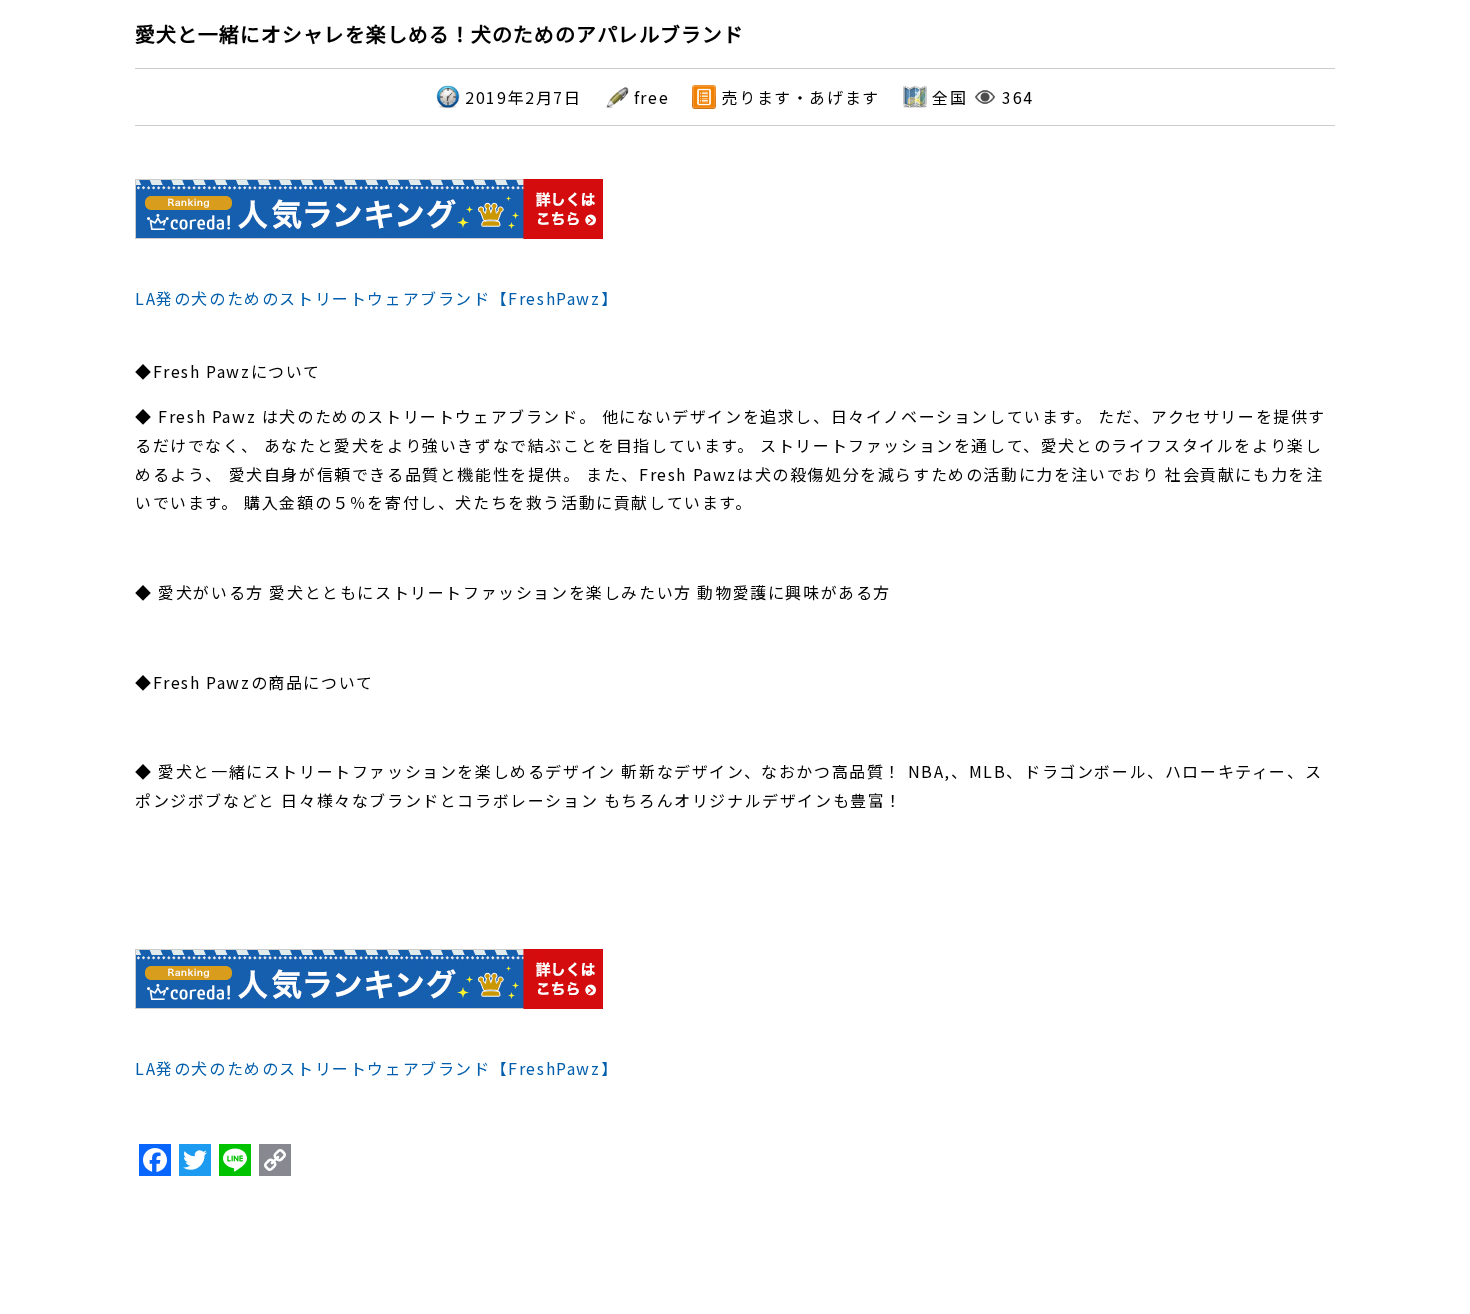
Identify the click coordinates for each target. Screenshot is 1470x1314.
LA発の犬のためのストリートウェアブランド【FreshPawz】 (376, 298)
